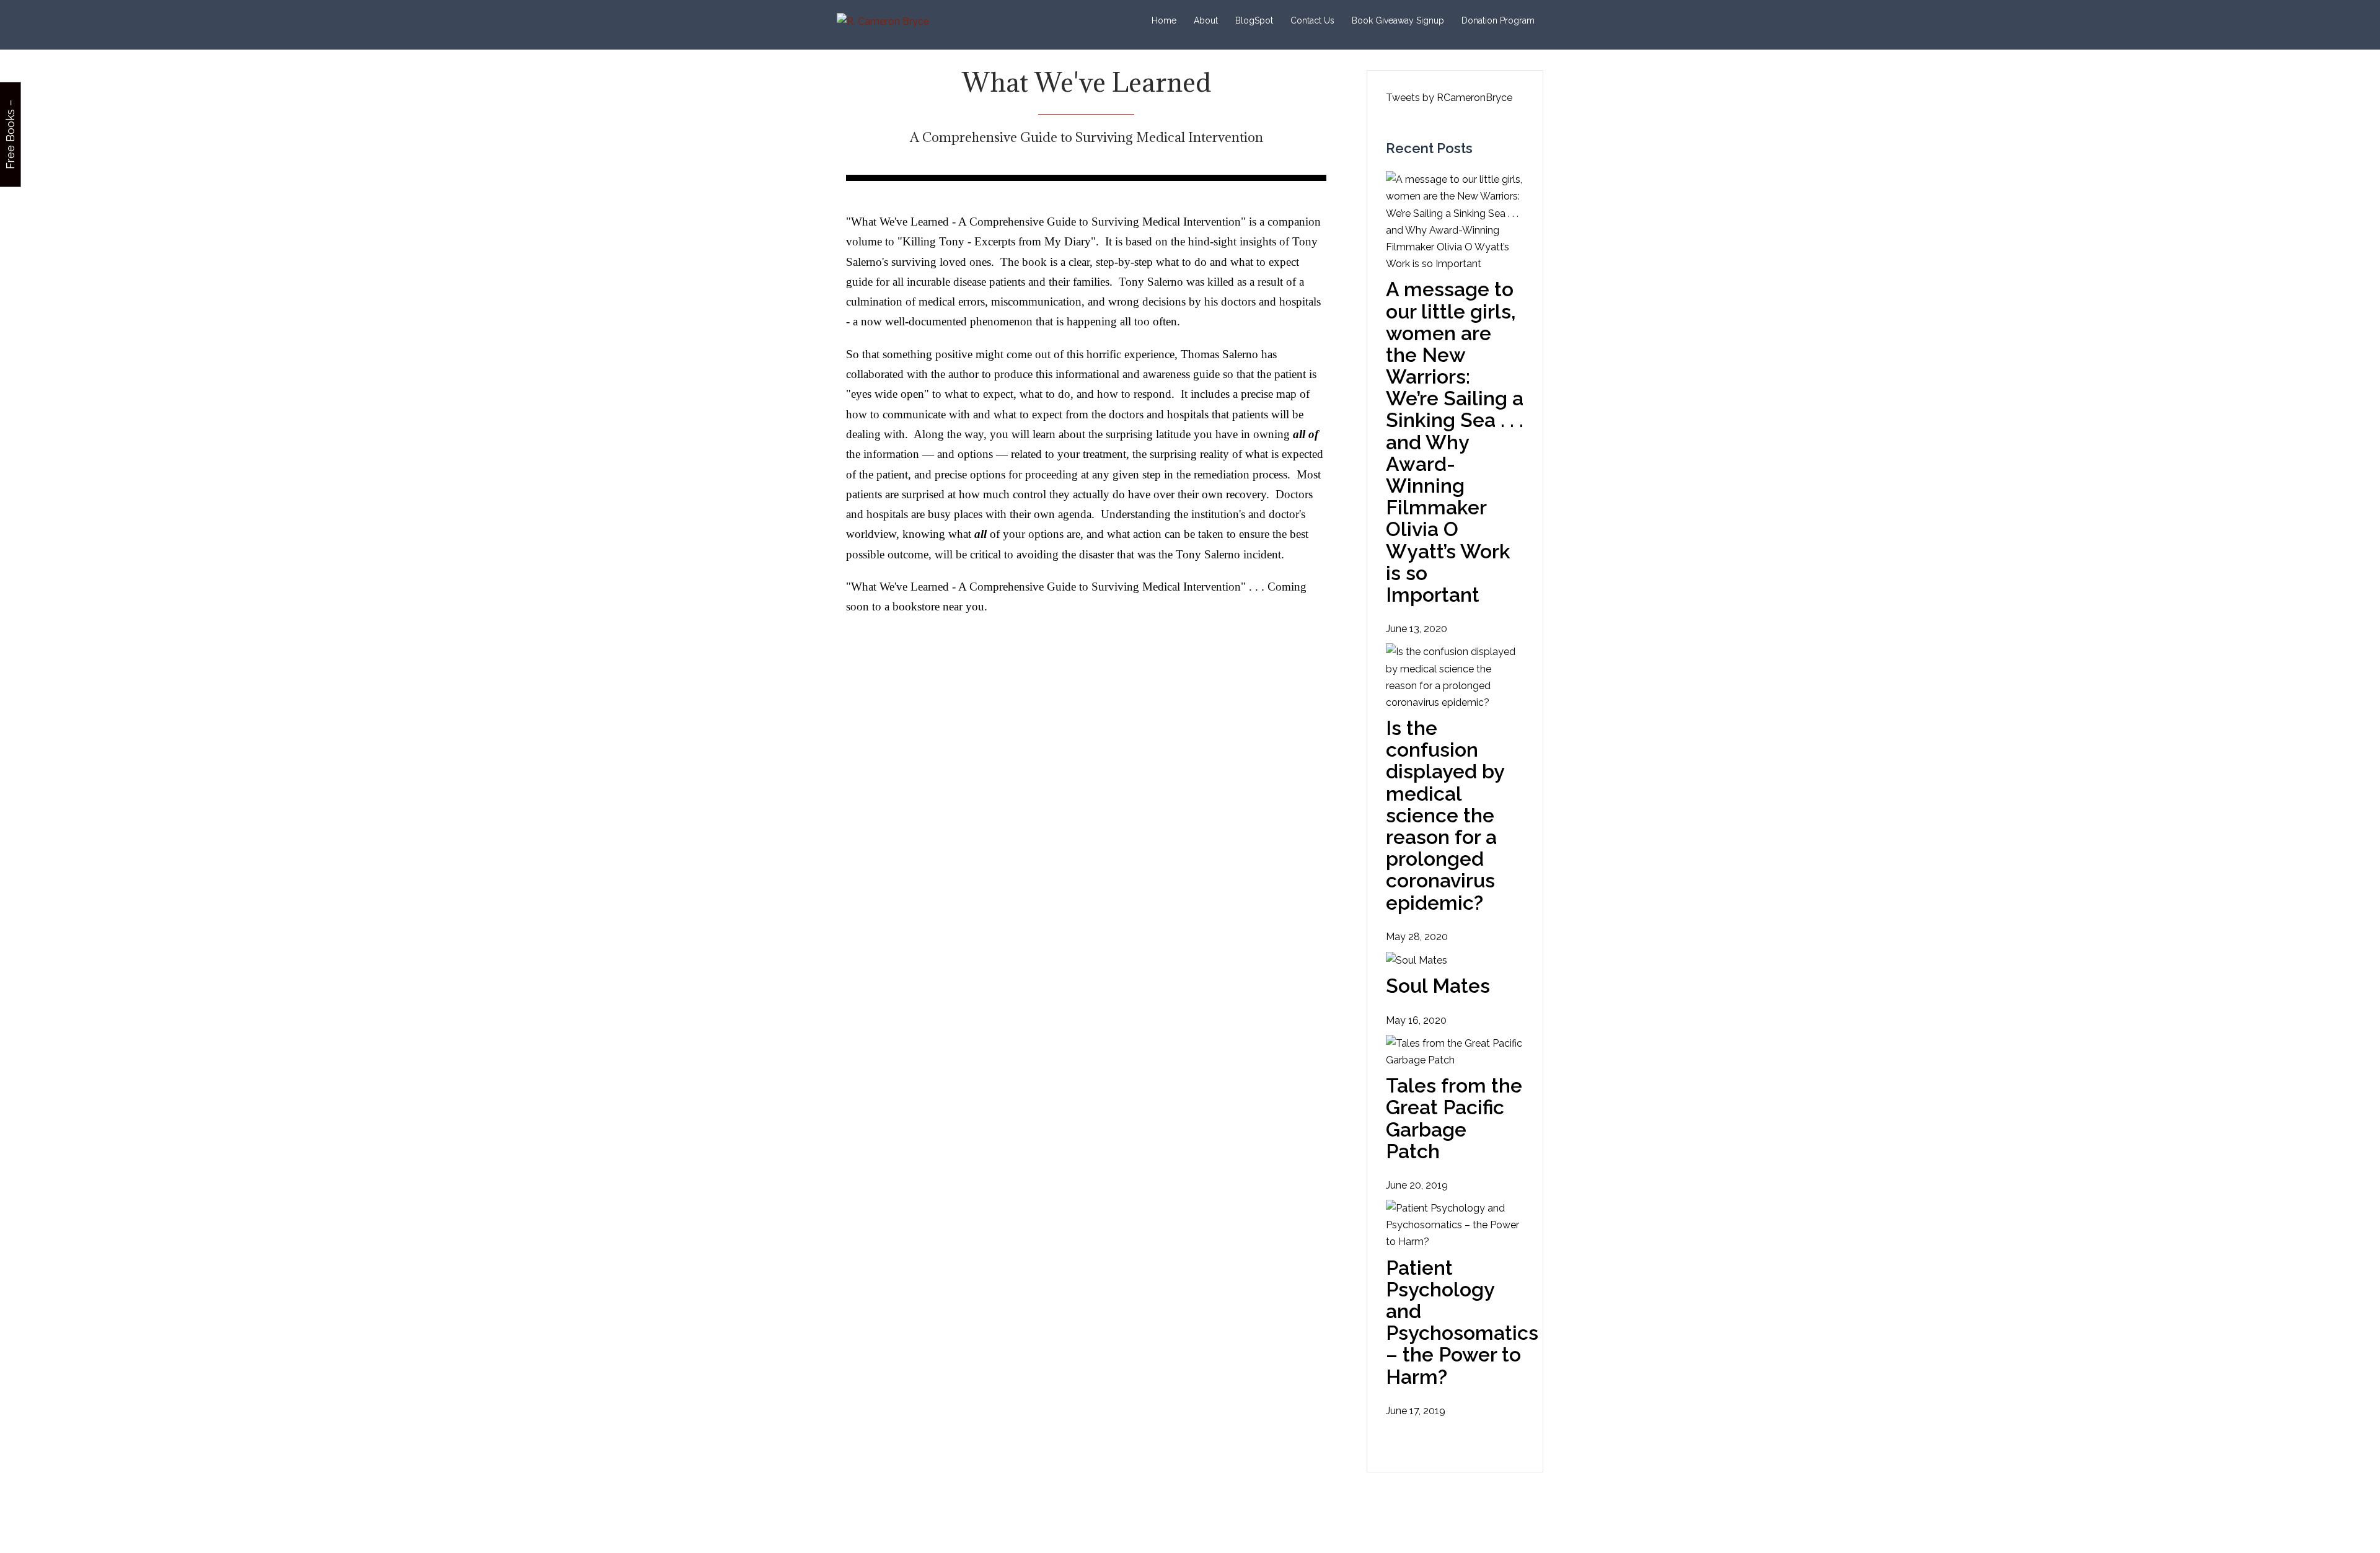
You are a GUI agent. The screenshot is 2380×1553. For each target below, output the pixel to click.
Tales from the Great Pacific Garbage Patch (1454, 1118)
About (1206, 20)
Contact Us (1312, 20)
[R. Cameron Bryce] (883, 21)
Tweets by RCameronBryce (1449, 98)
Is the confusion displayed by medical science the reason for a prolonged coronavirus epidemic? (1445, 815)
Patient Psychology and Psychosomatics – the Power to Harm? (1462, 1322)
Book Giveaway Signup (1398, 20)
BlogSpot (1254, 20)
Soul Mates (1438, 986)
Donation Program (1498, 20)
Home (1164, 20)
